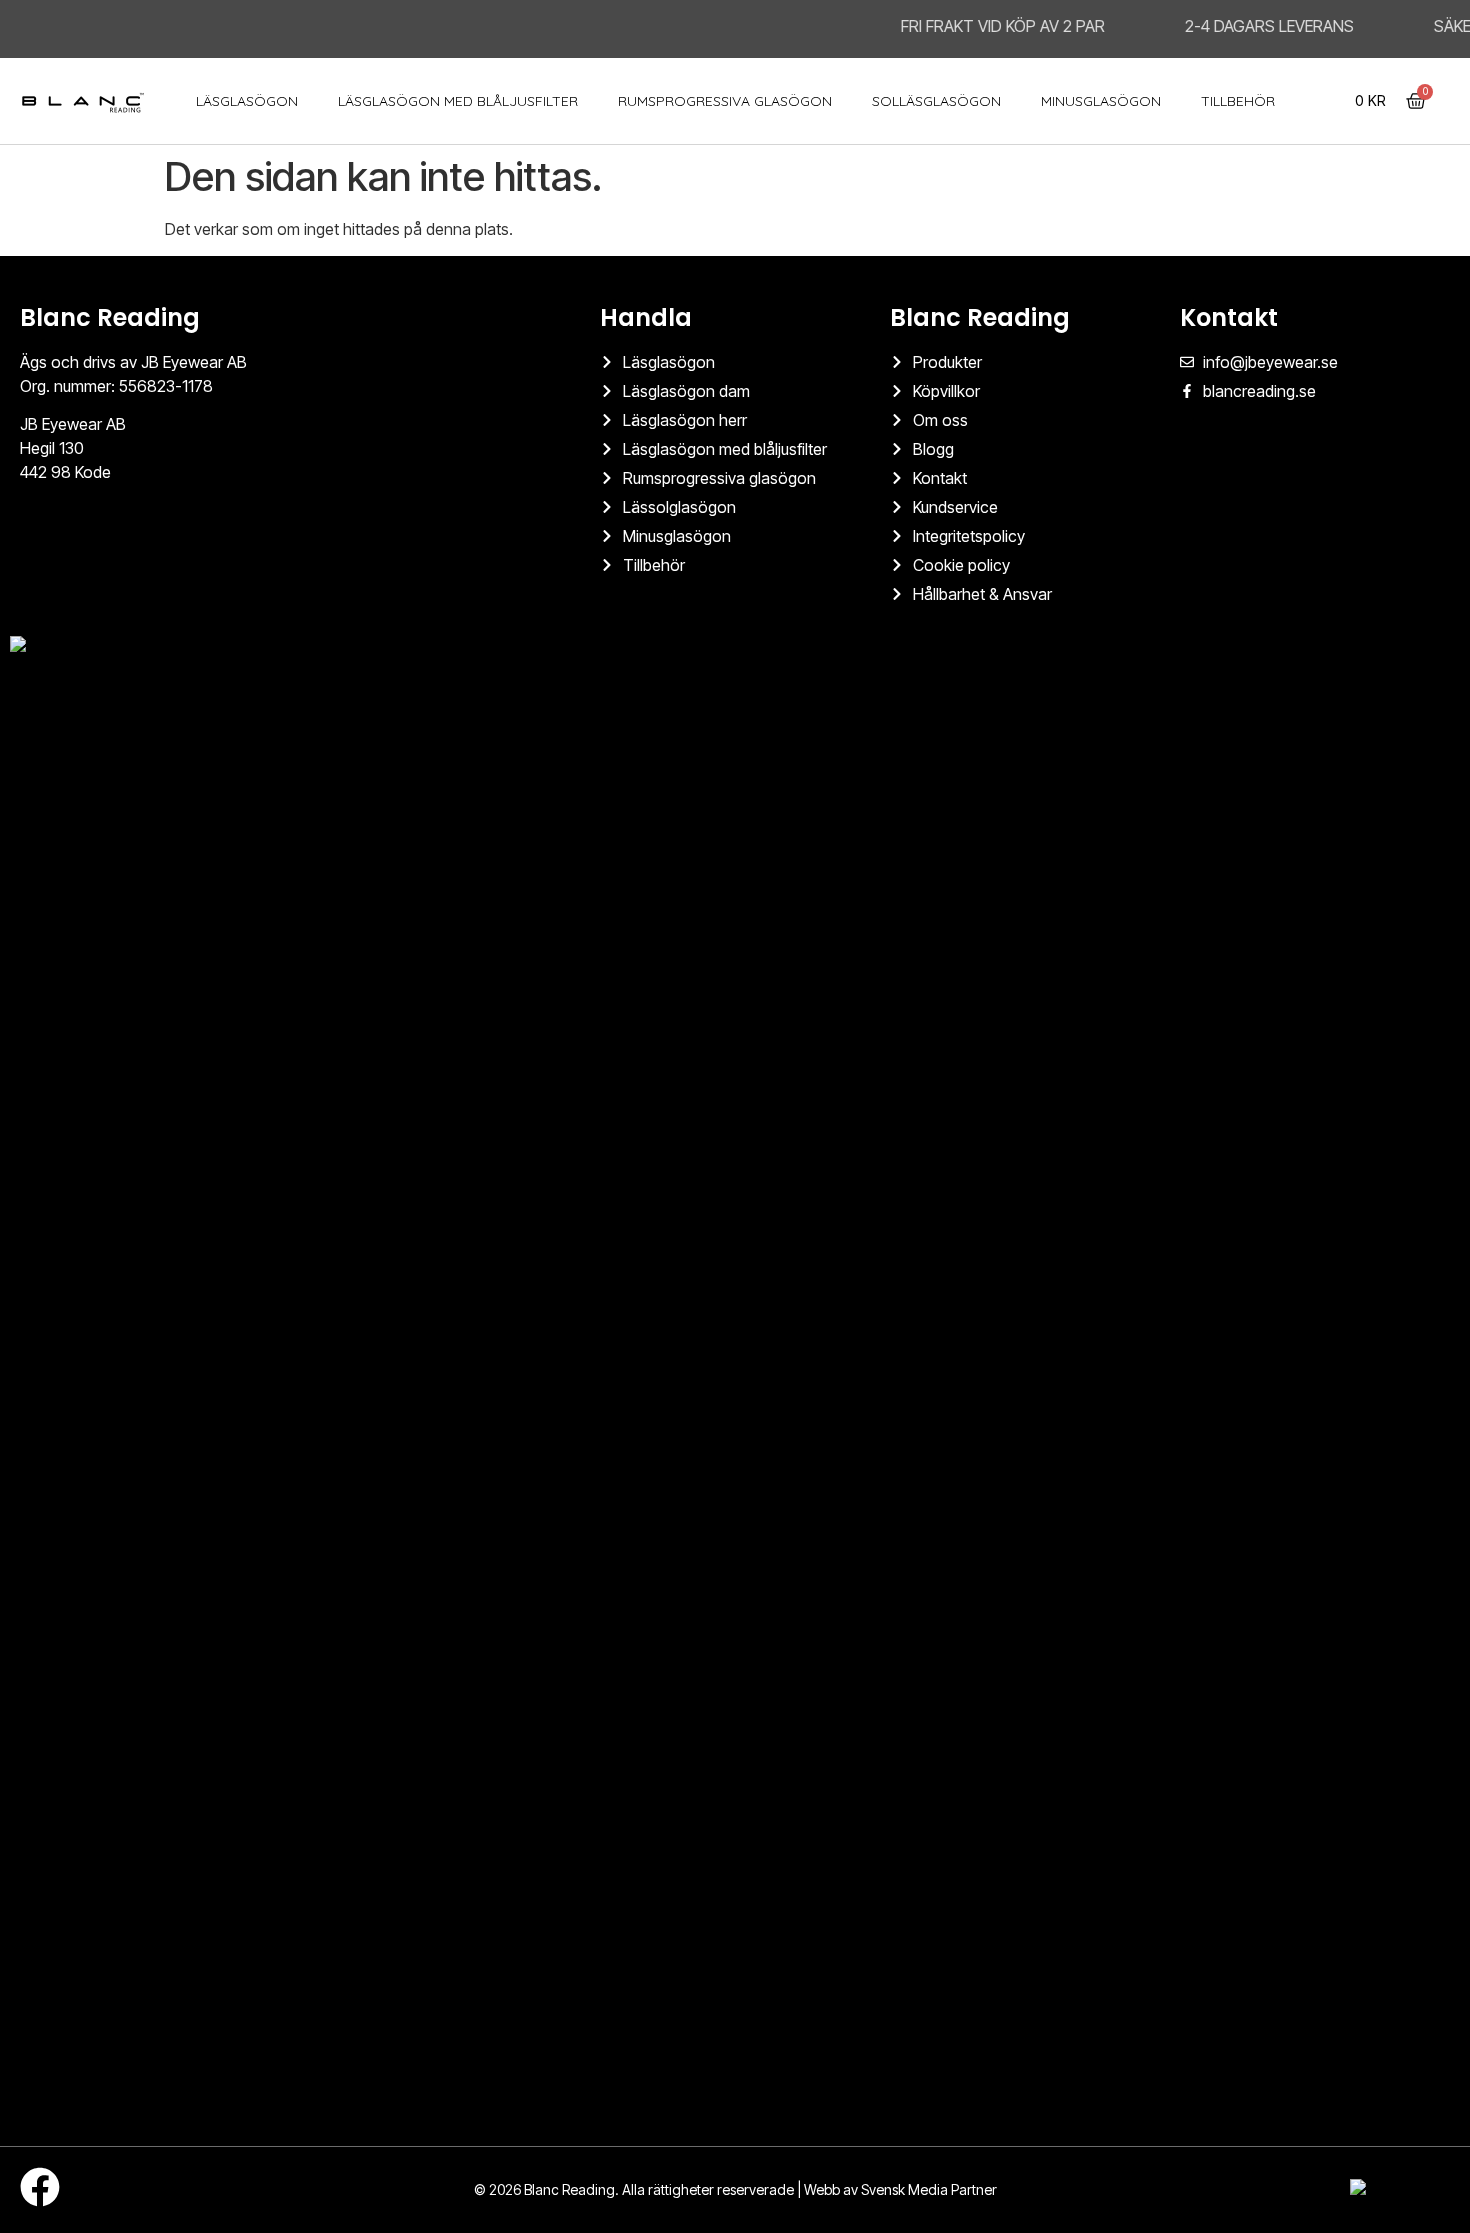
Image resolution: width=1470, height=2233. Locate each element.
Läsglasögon (247, 101)
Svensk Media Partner (929, 2189)
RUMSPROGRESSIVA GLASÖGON (725, 101)
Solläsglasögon (936, 101)
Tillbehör (1238, 101)
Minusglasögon (1101, 101)
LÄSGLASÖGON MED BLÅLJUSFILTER (458, 101)
